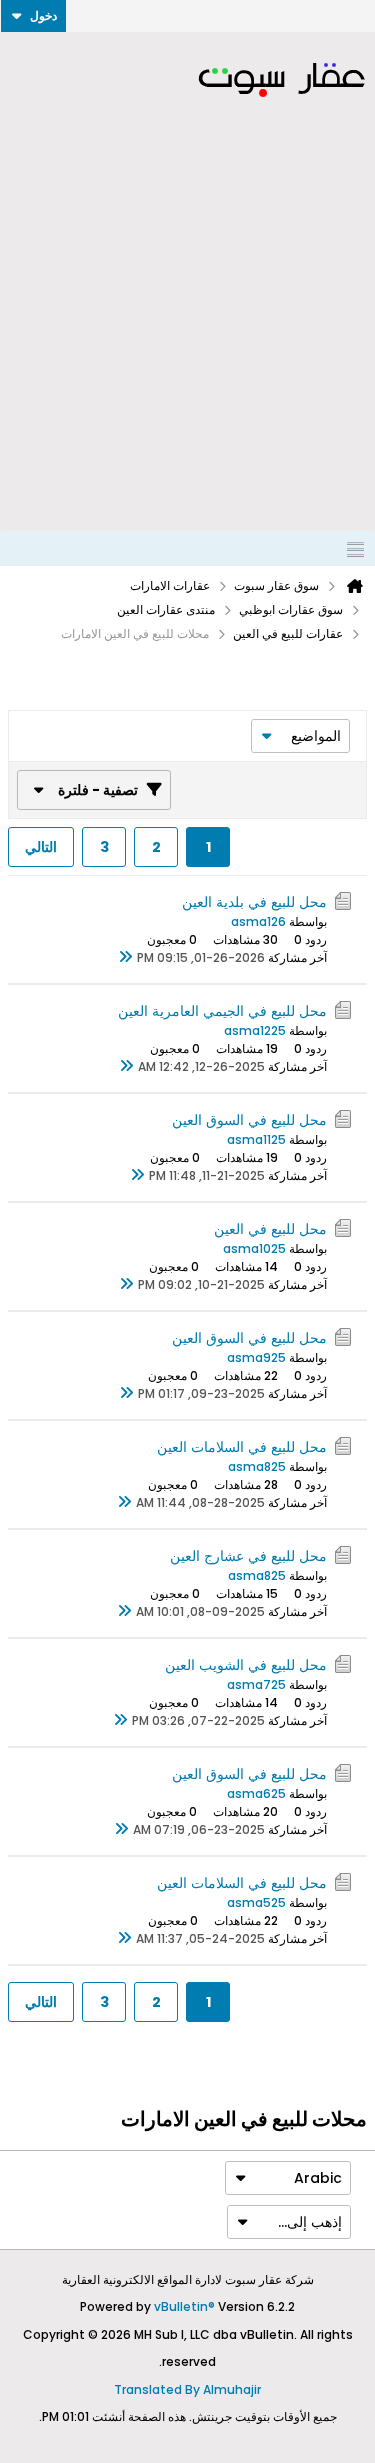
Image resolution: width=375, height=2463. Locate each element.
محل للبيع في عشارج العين (248, 1556)
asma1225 (255, 1030)
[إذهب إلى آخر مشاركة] (125, 958)
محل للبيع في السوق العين (249, 1120)
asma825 (257, 1466)
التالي (41, 847)
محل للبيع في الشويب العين (246, 1665)
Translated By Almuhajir (187, 2389)
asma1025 (254, 1248)
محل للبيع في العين (270, 1229)
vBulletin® (184, 2306)
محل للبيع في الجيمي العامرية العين (222, 1011)
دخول (43, 15)
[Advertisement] (187, 333)
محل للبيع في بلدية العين (254, 902)
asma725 (256, 1684)
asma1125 (256, 1139)
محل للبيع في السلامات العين (242, 1447)
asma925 (256, 1357)
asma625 (256, 1793)
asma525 (256, 1902)
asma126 (258, 921)
